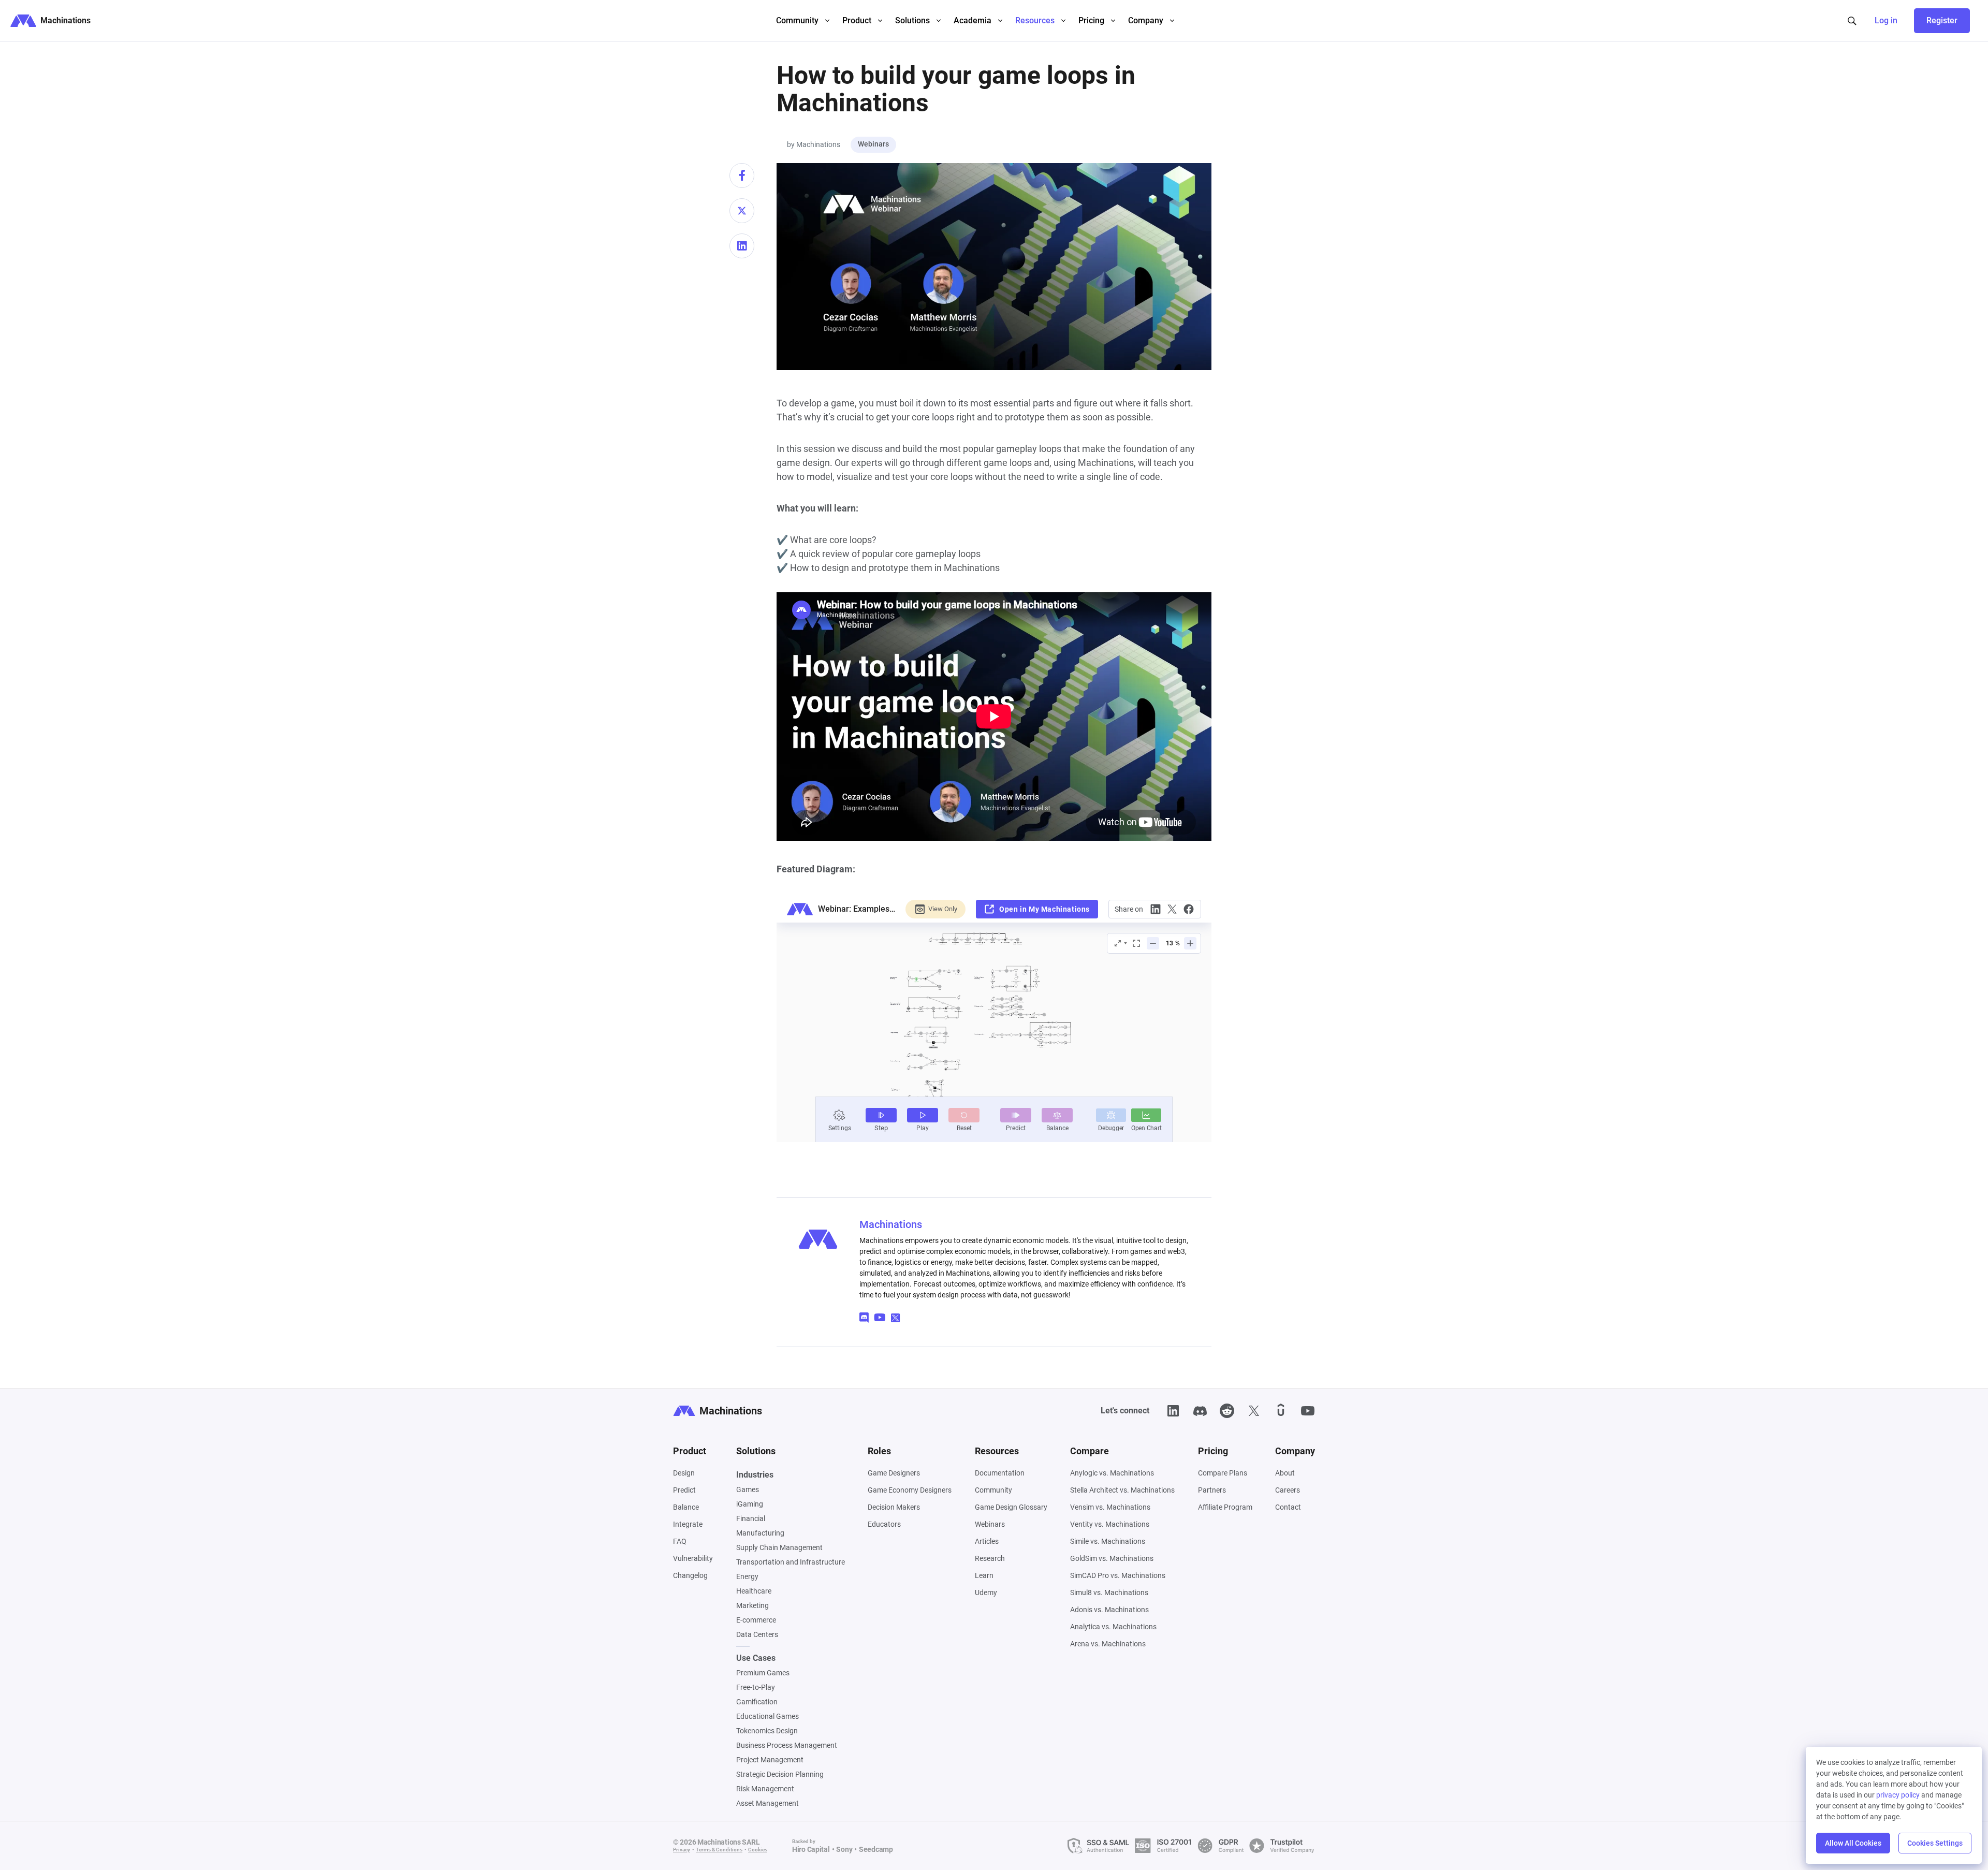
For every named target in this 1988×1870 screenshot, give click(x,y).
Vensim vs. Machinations (1110, 1507)
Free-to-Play (756, 1687)
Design (684, 1473)
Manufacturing (760, 1533)
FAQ (680, 1541)
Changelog (690, 1575)
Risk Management (765, 1789)
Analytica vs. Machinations (1113, 1627)
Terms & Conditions (719, 1850)
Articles (987, 1541)
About (1285, 1473)
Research (990, 1558)
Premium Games (763, 1673)
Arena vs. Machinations (1108, 1644)
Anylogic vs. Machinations (1112, 1473)
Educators (884, 1524)
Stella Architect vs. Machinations (1122, 1490)
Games (748, 1489)
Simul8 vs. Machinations (1109, 1593)
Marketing (752, 1605)
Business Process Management (787, 1745)
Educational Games (768, 1716)
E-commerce (756, 1620)
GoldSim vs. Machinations (1112, 1558)
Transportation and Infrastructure (791, 1562)
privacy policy (1898, 1795)
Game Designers (894, 1473)
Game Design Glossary (1011, 1507)
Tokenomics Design (767, 1731)
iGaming (750, 1504)
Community (993, 1490)
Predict (684, 1490)
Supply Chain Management (779, 1547)
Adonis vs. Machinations (1109, 1610)
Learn (984, 1575)
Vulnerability (693, 1558)
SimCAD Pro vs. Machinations (1118, 1575)
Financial (751, 1518)
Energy (747, 1576)
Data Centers (757, 1634)
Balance (686, 1507)
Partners (1212, 1490)
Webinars (873, 144)
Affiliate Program (1225, 1507)
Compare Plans (1223, 1473)
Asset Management (768, 1803)
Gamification (757, 1702)
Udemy (986, 1593)
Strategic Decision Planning (780, 1774)
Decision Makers (894, 1507)
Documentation (1000, 1473)
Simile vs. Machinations (1108, 1541)
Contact (1288, 1507)
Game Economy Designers (910, 1490)
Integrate (688, 1524)
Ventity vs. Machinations (1110, 1524)
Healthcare (754, 1591)
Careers (1288, 1490)
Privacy (682, 1850)
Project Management (770, 1760)
